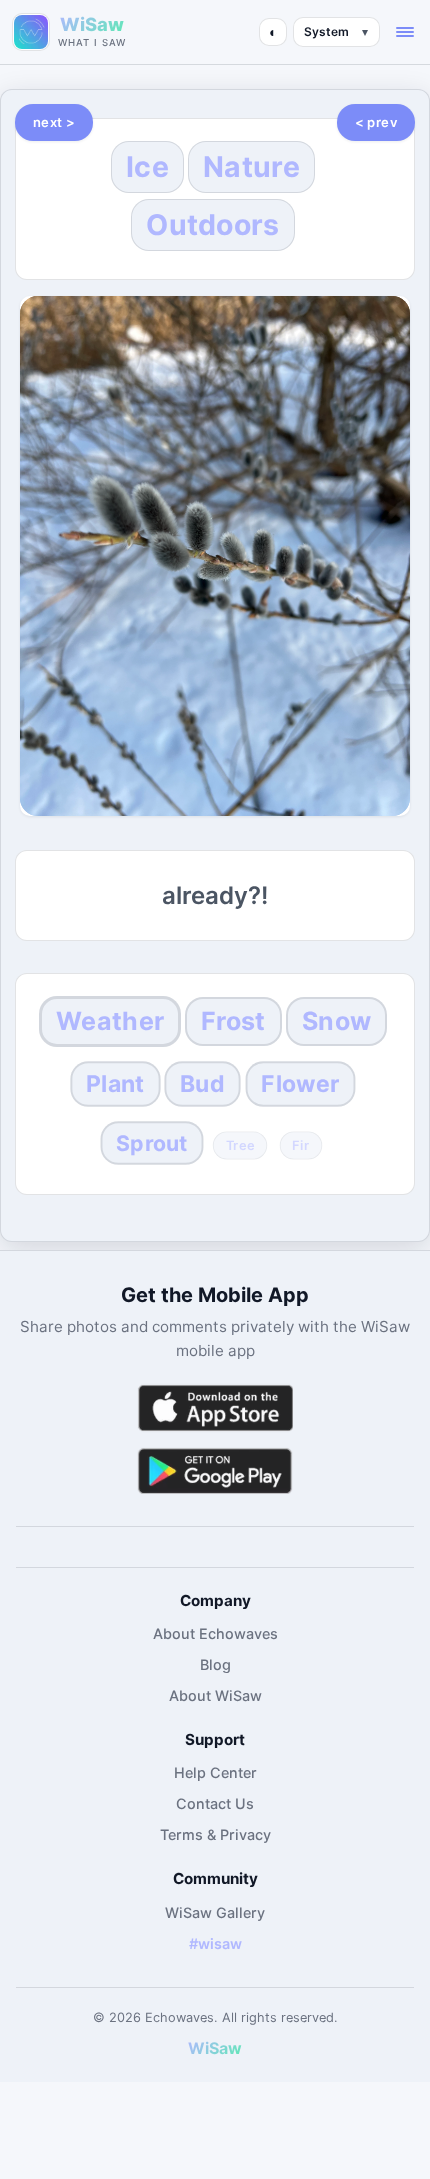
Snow (336, 1021)
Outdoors (212, 224)
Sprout (151, 1144)
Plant (115, 1084)
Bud (203, 1084)
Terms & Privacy (215, 1834)
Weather (110, 1021)
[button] (405, 32)
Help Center (215, 1772)
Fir (301, 1146)
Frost (233, 1021)
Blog (215, 1664)
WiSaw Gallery (215, 1912)
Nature (251, 166)
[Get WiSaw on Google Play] (215, 1470)
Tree (239, 1146)
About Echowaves (215, 1633)
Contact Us (215, 1803)
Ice (147, 166)
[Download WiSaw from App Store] (215, 1407)
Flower (301, 1084)
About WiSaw (215, 1695)
